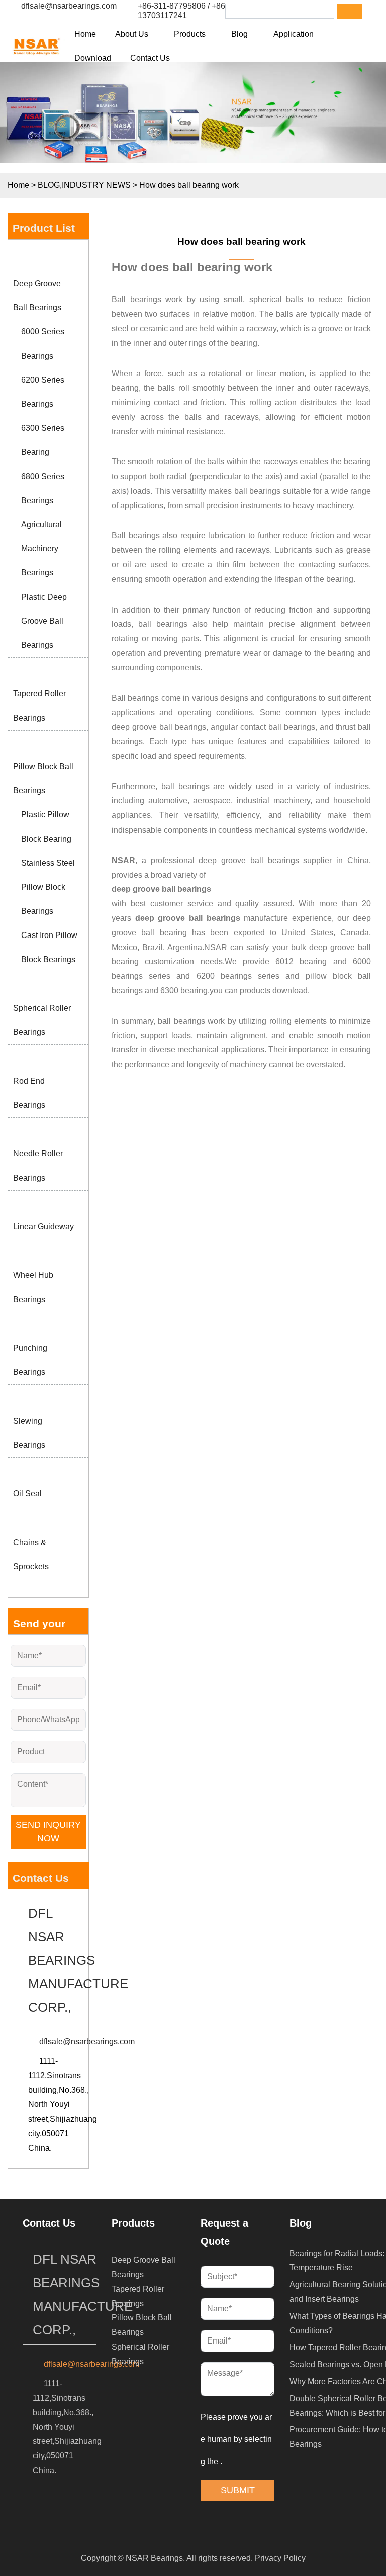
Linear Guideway (43, 1226)
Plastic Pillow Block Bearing (46, 827)
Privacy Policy (280, 2558)
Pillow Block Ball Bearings (43, 779)
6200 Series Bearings (43, 392)
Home (18, 185)
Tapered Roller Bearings (39, 706)
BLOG (49, 185)
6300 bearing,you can (200, 990)
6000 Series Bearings (43, 344)
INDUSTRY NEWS (96, 185)
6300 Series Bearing (43, 440)
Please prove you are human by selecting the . (236, 2439)
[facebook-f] (36, 2504)
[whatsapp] (36, 2530)
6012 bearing (301, 961)
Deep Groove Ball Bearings (37, 296)
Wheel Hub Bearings (33, 1287)
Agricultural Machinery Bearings (41, 549)
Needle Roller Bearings (38, 1166)
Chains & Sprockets (31, 1554)
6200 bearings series (238, 976)
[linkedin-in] (62, 2504)
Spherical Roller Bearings (42, 1020)
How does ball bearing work (242, 241)
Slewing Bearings (29, 1433)
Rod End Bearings (29, 1093)
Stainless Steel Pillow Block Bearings (48, 887)
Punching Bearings (30, 1360)
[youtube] (62, 2530)
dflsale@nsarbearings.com (69, 6)
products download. (275, 990)
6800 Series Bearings (43, 488)
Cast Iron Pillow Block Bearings (49, 947)
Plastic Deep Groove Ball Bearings (44, 621)
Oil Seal (27, 1494)
